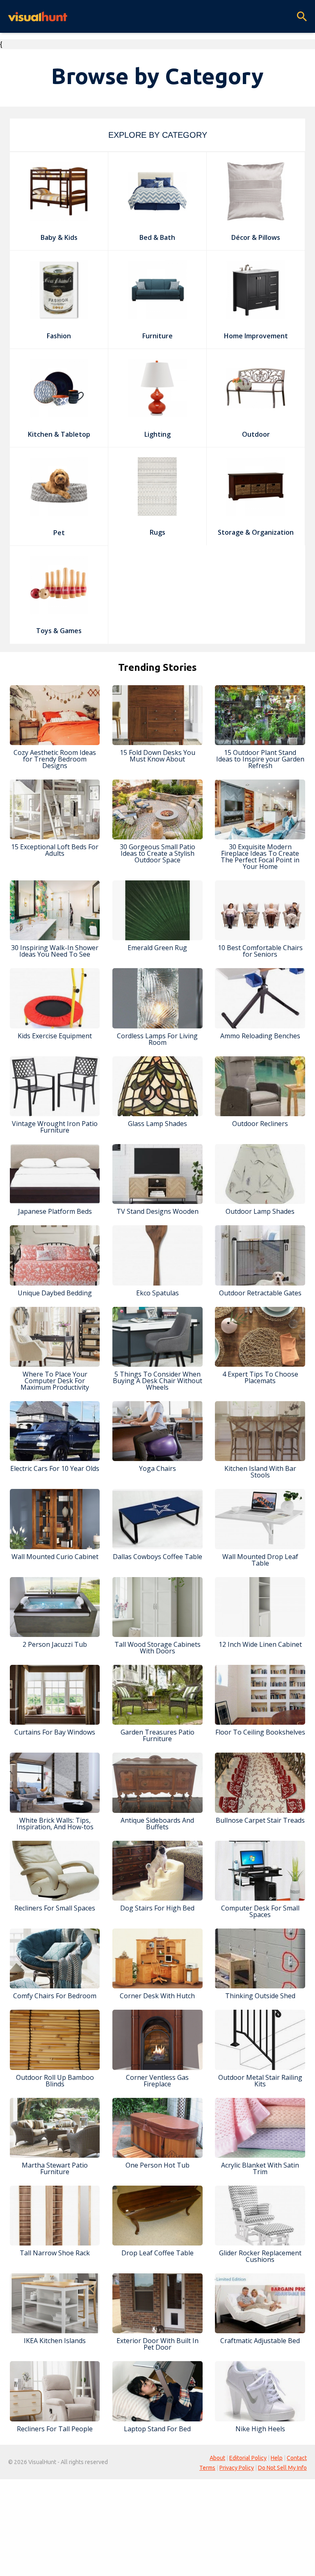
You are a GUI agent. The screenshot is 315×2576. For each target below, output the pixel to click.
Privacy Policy (237, 2468)
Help (277, 2458)
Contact (297, 2458)
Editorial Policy (248, 2458)
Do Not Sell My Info (282, 2468)
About (217, 2458)
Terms (207, 2468)
